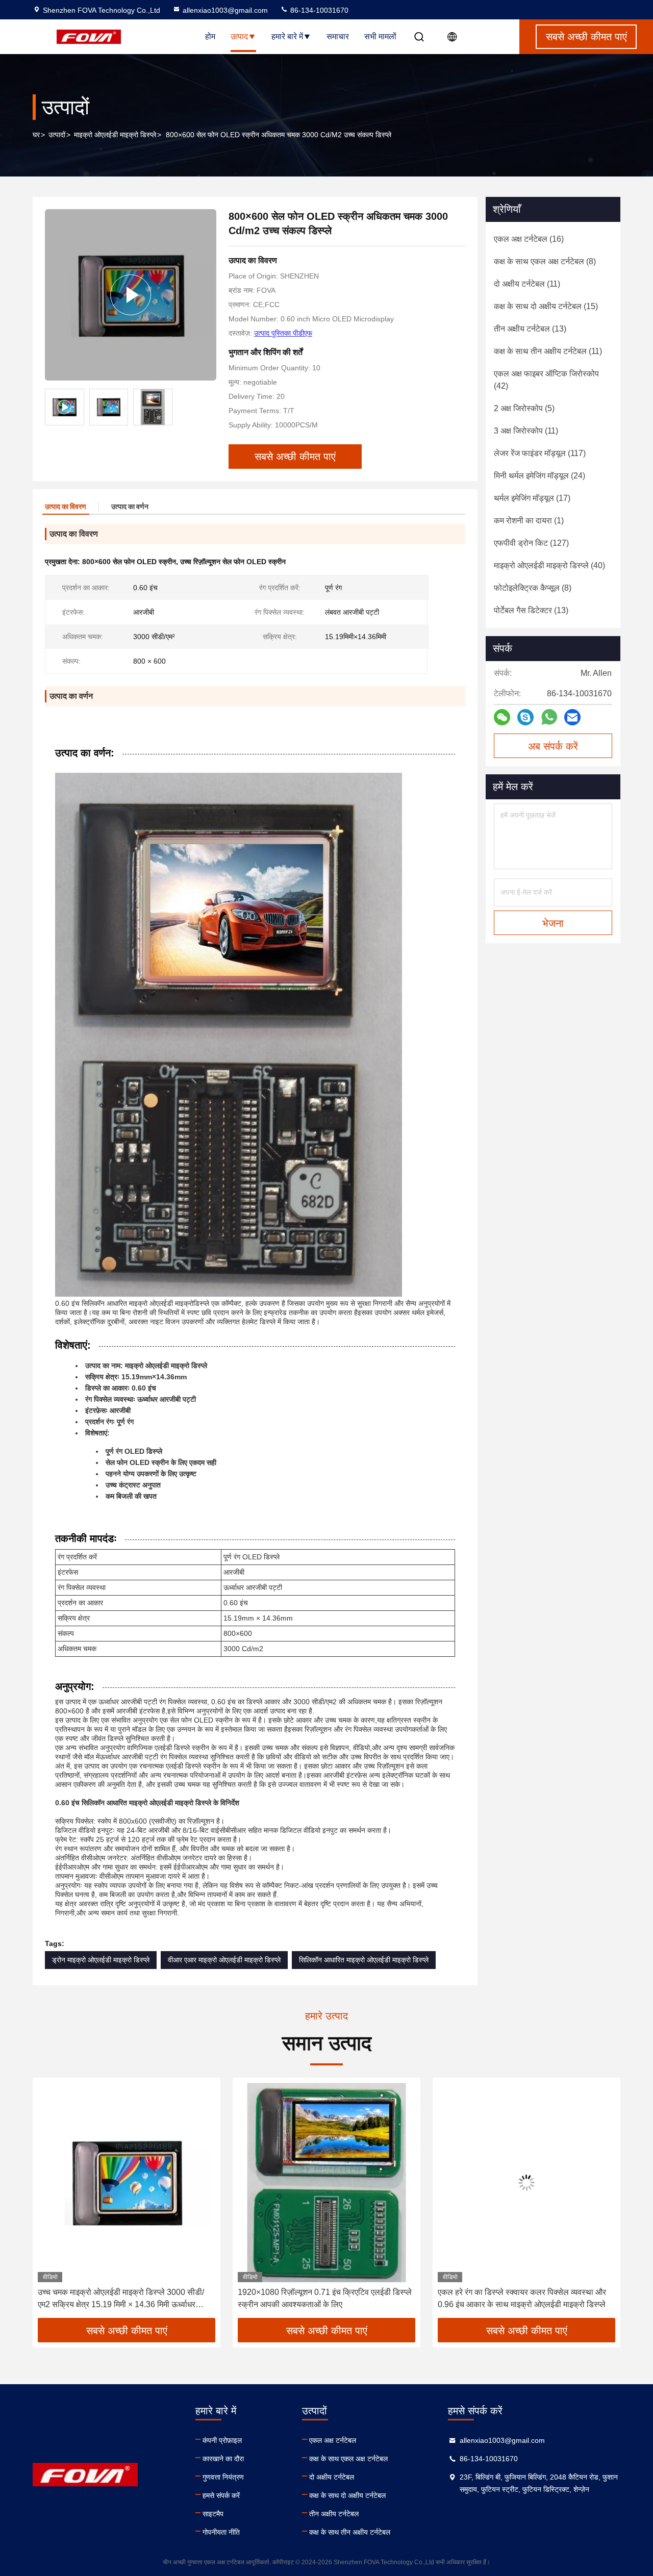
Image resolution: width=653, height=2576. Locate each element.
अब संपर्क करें (553, 746)
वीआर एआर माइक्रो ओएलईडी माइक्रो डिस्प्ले (224, 1960)
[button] (51, 2202)
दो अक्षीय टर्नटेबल (332, 2477)
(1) (529, 521)
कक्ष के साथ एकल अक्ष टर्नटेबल (348, 2459)
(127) (531, 543)
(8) (545, 261)
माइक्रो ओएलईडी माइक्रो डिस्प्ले (115, 135)
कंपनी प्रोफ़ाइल (222, 2440)
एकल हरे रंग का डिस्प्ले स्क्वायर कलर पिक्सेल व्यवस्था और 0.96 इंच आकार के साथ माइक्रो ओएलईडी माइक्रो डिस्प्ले (322, 2298)
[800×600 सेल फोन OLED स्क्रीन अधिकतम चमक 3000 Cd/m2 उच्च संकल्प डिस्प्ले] (131, 295)
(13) (530, 329)
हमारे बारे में (287, 36)
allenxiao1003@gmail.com (225, 10)
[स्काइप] (525, 717)
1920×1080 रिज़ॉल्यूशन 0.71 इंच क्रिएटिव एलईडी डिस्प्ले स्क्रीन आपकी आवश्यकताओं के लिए (125, 2298)
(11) (527, 284)
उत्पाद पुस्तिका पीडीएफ (283, 333)
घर (36, 135)
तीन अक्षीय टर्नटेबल (334, 2514)
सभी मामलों (380, 36)
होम (210, 36)
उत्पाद (239, 36)
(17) (532, 498)
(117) (540, 453)
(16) (529, 239)
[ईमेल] (572, 717)
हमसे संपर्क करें (221, 2495)
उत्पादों (57, 135)
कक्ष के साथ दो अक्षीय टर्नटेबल (347, 2495)
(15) (546, 306)
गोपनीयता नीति (221, 2532)
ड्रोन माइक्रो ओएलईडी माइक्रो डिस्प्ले (101, 1960)
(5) (524, 408)
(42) (546, 380)
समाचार (338, 36)
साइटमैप (213, 2514)
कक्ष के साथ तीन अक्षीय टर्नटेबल (350, 2532)
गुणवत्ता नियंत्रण (223, 2477)
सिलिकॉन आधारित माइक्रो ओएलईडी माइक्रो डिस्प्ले (364, 1960)
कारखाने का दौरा (223, 2459)
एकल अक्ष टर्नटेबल (333, 2440)
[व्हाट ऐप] (549, 717)
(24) (539, 476)
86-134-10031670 (318, 10)
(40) (549, 565)
